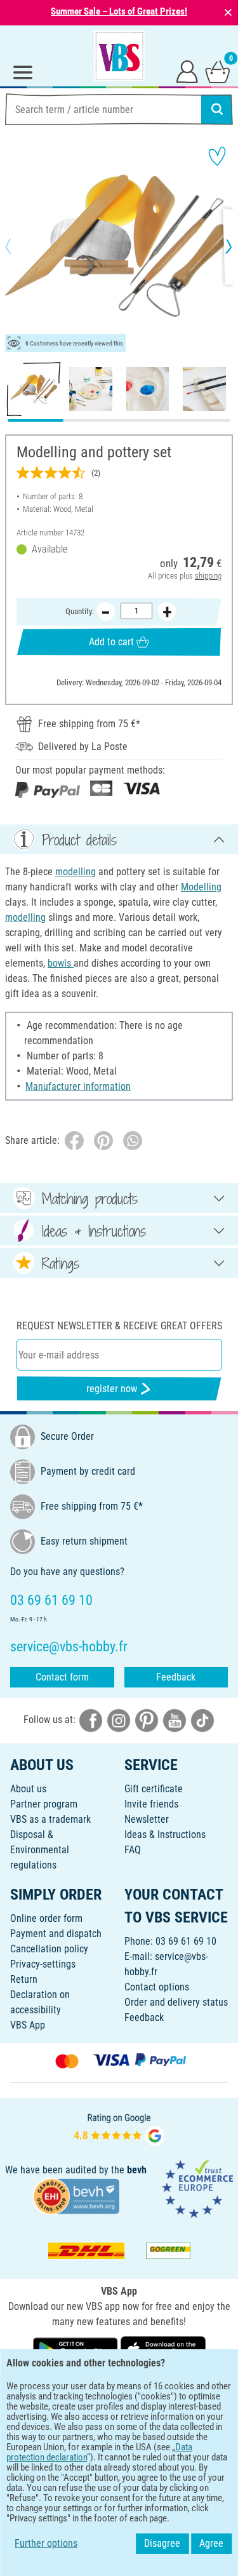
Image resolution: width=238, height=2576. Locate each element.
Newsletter (147, 1819)
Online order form (46, 1918)
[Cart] (218, 71)
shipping (208, 576)
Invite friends (151, 1804)
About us (28, 1789)
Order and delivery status (176, 2002)
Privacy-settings (43, 1964)
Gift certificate (154, 1789)
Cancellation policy (49, 1949)
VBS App (28, 2025)
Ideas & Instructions (165, 1835)
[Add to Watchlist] (217, 156)
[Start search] (217, 109)
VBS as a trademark (50, 1819)
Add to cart (111, 642)
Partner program (44, 1804)
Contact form (62, 1677)
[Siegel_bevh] (76, 2196)
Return (24, 1979)
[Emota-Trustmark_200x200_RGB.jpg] (197, 2188)
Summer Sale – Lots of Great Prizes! (119, 11)
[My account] (187, 71)
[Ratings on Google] (119, 2128)
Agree (211, 2543)
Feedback (176, 1677)
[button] (19, 246)
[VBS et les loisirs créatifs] (119, 56)
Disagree (162, 2543)
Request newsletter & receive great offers (119, 1326)
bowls (61, 963)
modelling (76, 872)
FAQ (133, 1850)
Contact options (157, 1987)
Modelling (201, 887)
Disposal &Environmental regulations (40, 1850)
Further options (46, 2543)
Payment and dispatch (56, 1934)
